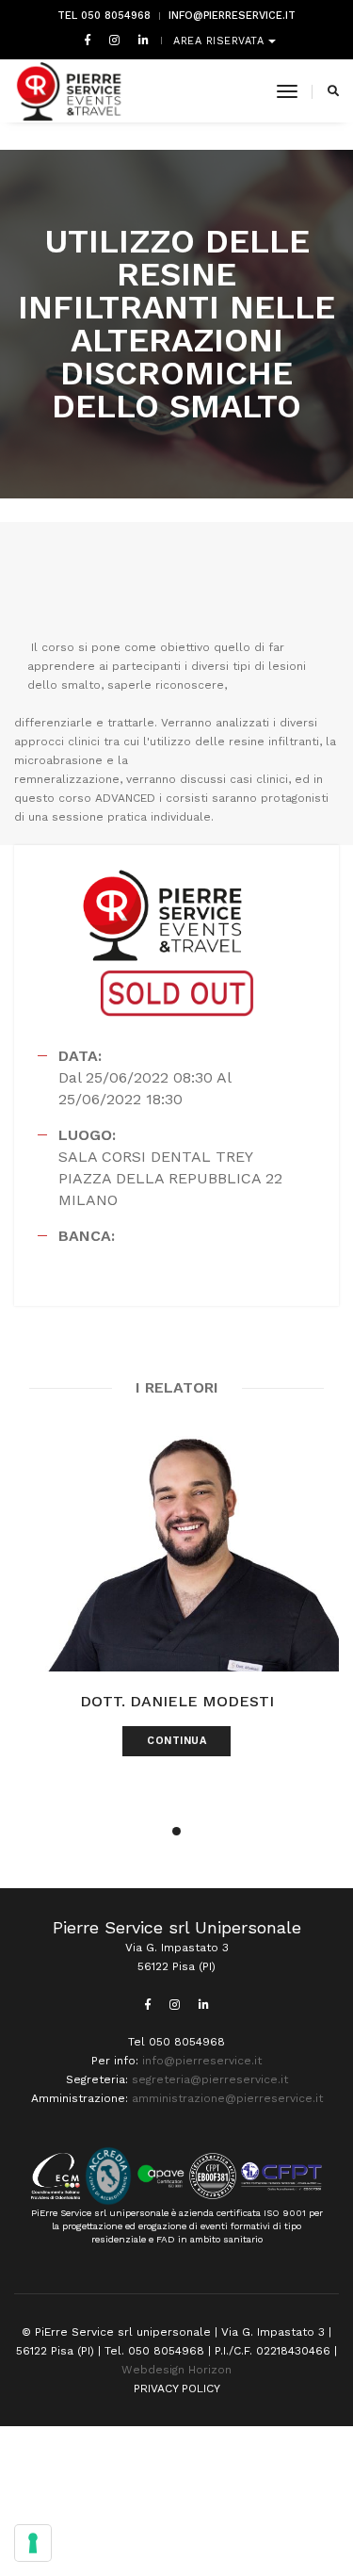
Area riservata (221, 41)
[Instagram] (114, 40)
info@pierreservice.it (232, 16)
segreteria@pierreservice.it (210, 2079)
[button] (176, 1831)
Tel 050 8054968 (104, 16)
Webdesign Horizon (176, 2370)
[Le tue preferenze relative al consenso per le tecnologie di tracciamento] (33, 2543)
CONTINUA (176, 1741)
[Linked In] (140, 40)
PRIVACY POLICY (177, 2389)
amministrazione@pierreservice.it (227, 2098)
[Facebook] (88, 40)
